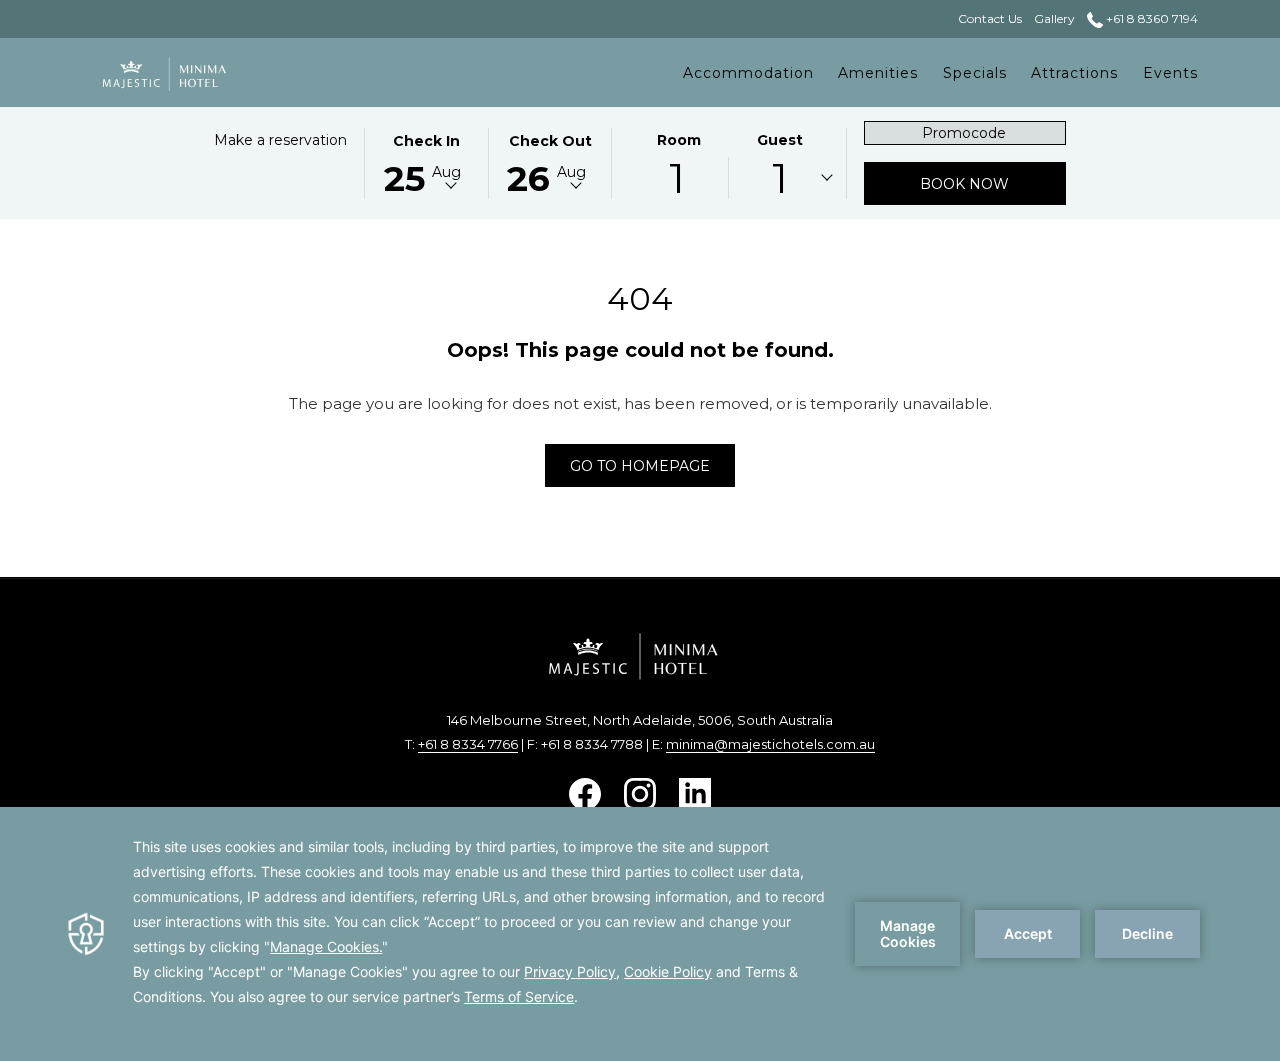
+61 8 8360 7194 (1150, 18)
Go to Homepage (640, 466)
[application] (640, 934)
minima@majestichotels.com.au (770, 744)
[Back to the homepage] (165, 72)
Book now (993, 183)
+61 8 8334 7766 (468, 744)
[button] (426, 162)
